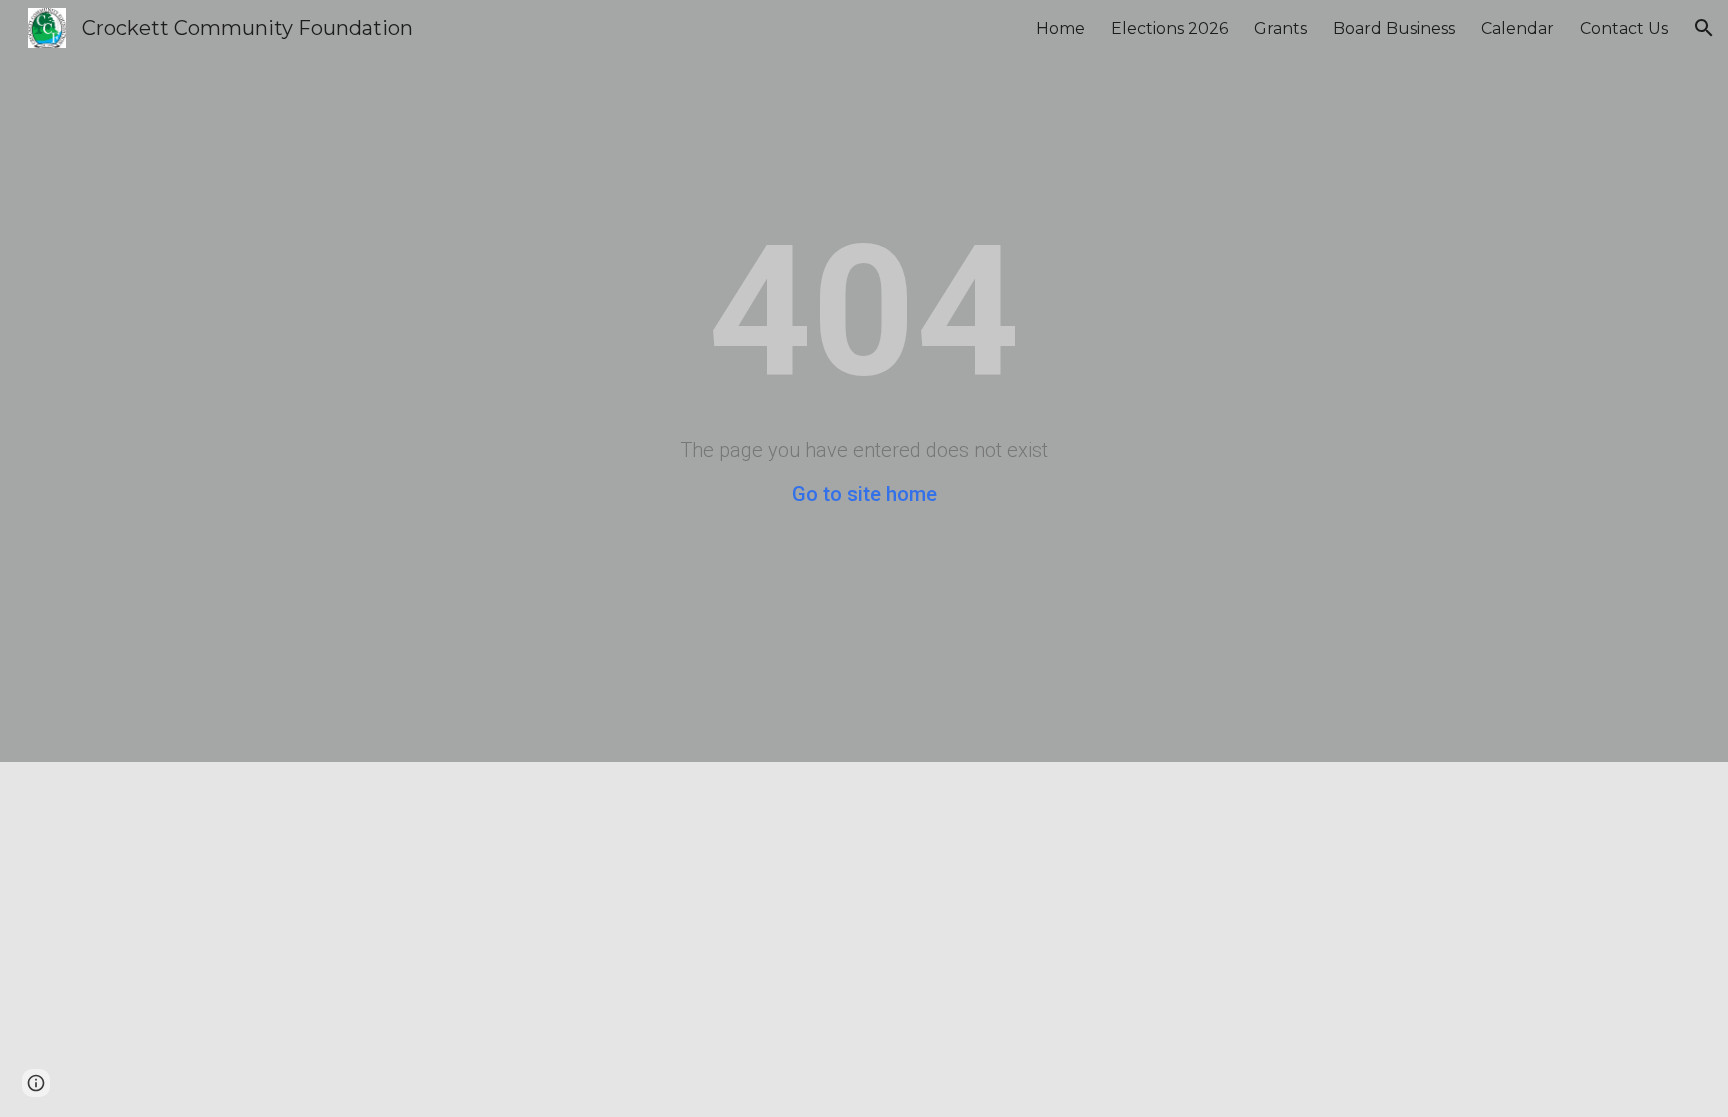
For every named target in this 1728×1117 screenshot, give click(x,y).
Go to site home (864, 494)
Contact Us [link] (1624, 28)
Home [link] (1060, 28)
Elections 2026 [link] (1169, 28)
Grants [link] (1280, 28)
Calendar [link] (1517, 28)
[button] (1704, 28)
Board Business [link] (1394, 28)
